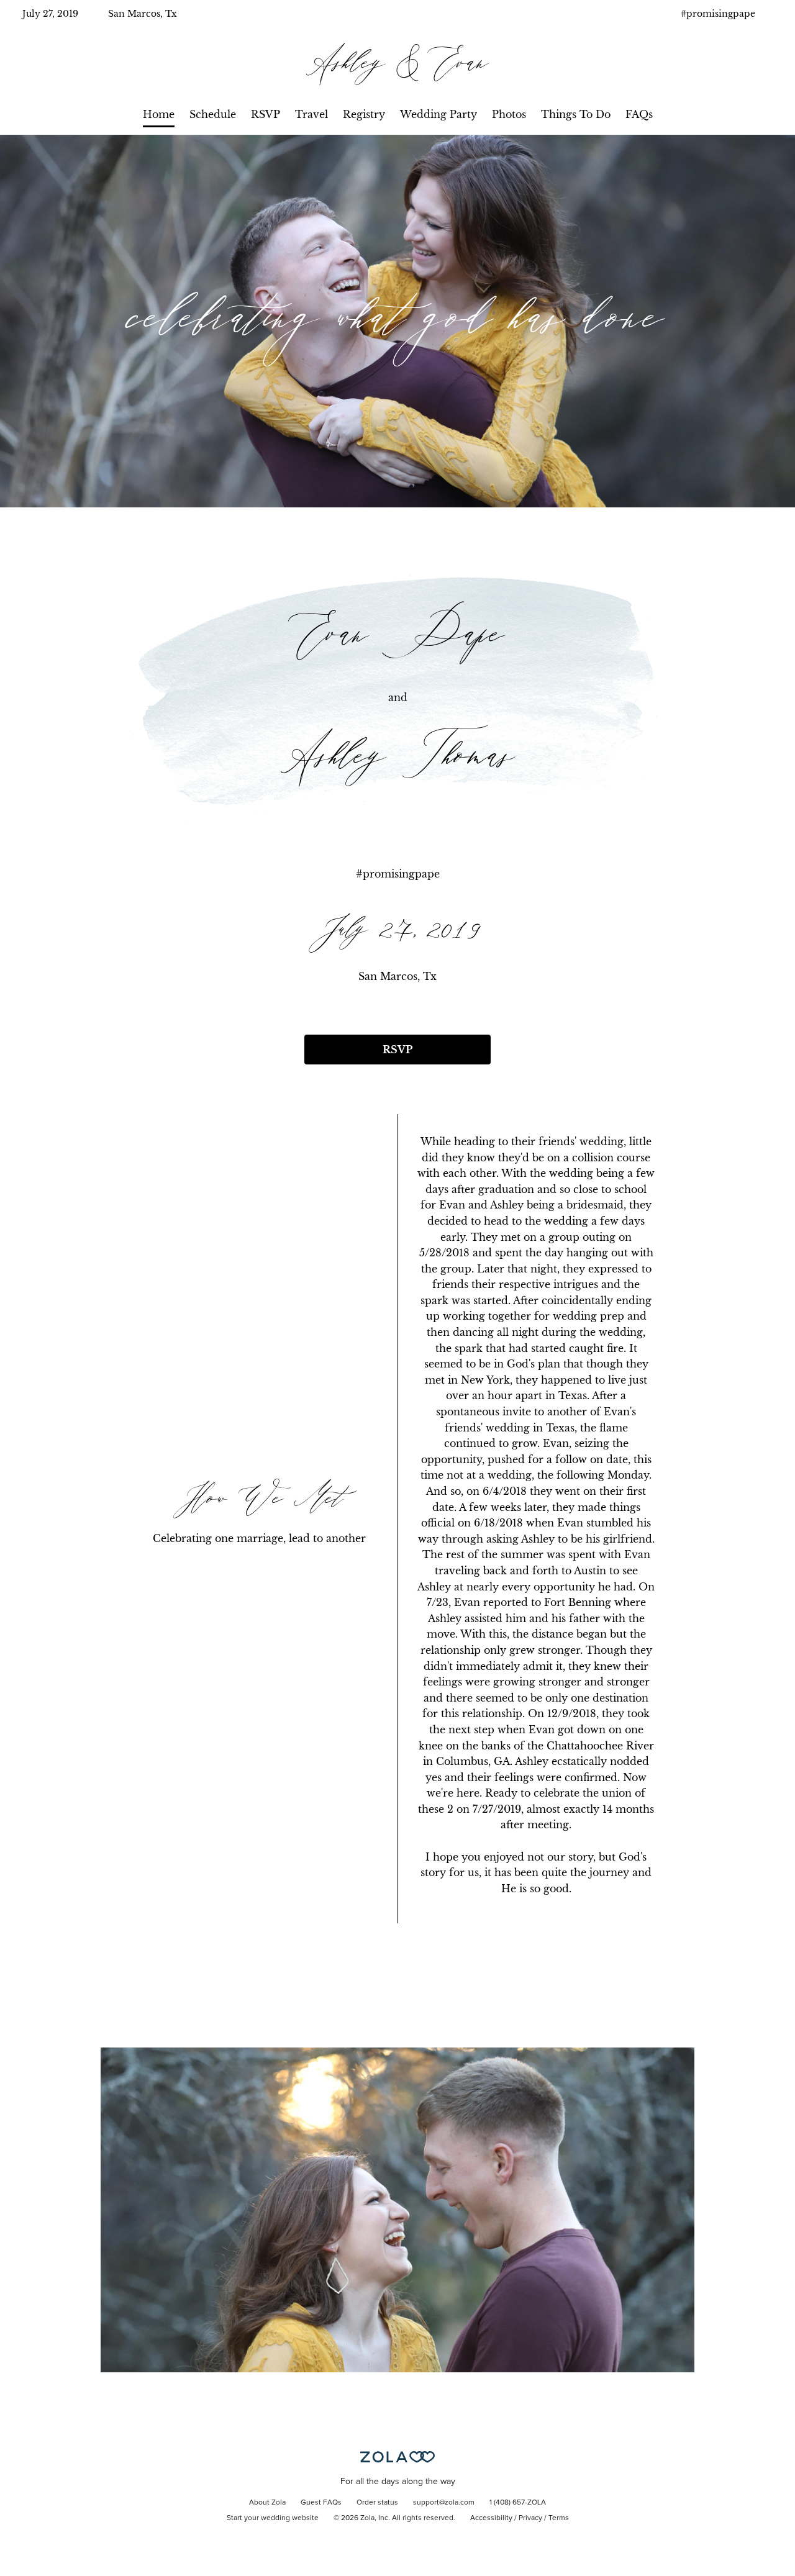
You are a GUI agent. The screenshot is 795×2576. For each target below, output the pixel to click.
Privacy (530, 2518)
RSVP (266, 114)
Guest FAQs (321, 2503)
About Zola (267, 2503)
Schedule (213, 114)
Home (159, 114)
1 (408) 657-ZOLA (518, 2503)
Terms (559, 2518)
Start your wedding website (273, 2518)
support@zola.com (444, 2503)
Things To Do (576, 114)
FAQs (639, 114)
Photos (509, 114)
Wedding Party (438, 114)
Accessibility (491, 2518)
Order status (377, 2503)
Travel (311, 114)
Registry (364, 114)
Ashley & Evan (397, 64)
